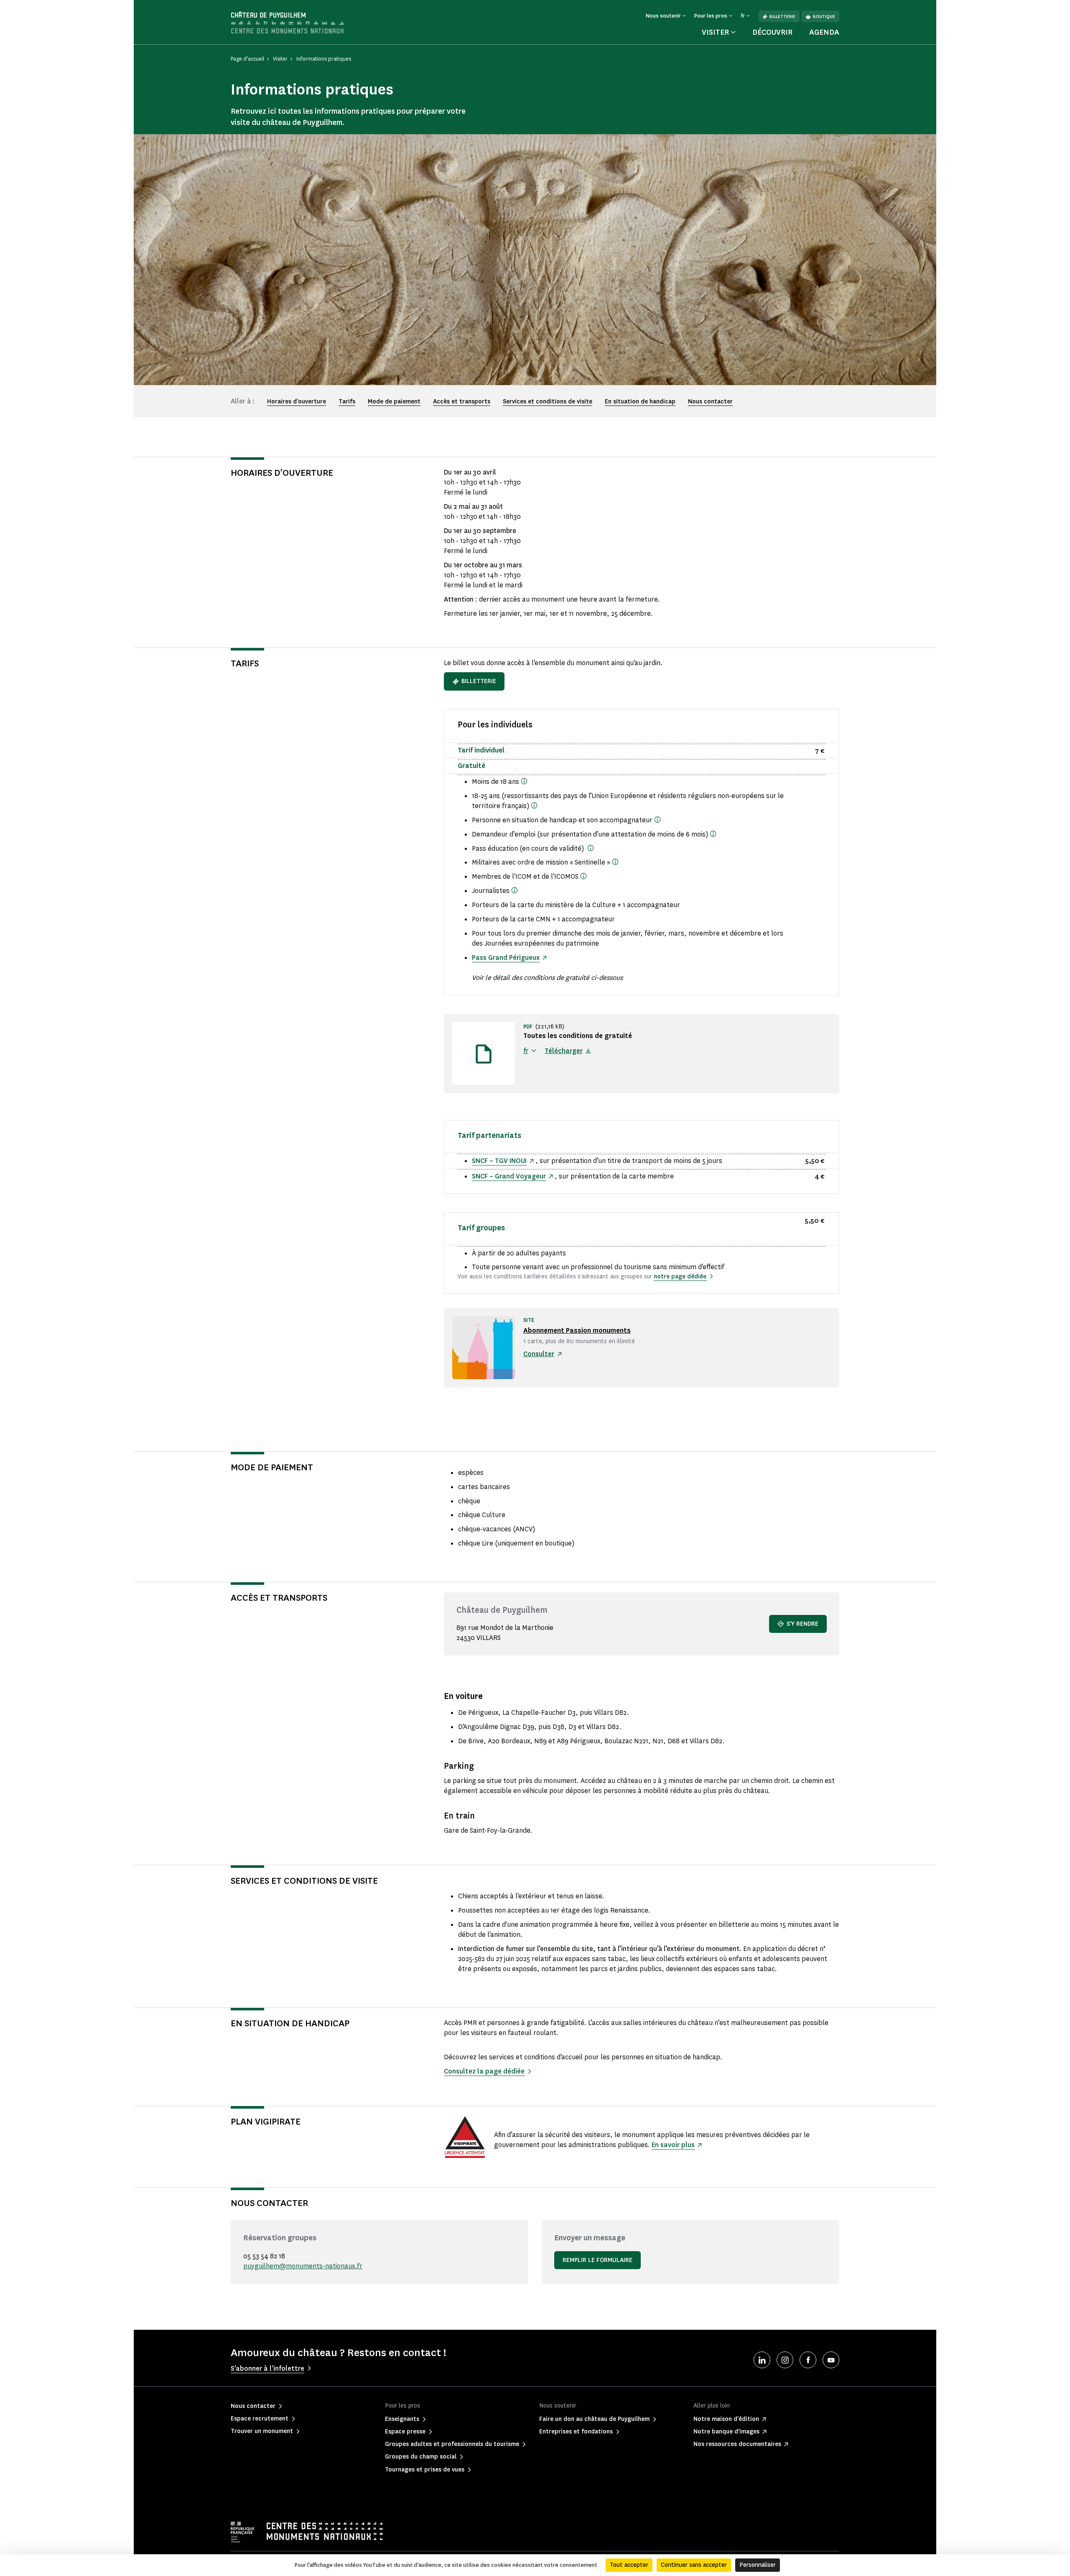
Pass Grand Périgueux (506, 958)
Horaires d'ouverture (297, 402)
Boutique (824, 17)
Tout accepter (629, 2565)
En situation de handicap (640, 402)
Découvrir (772, 32)
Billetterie (782, 17)
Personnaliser (758, 2565)
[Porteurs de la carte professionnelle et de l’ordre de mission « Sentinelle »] (615, 862)
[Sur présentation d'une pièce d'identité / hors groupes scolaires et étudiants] (534, 805)
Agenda (824, 32)
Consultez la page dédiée (484, 2071)
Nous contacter (710, 402)
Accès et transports (462, 402)
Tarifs (347, 402)
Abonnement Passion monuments (577, 1330)
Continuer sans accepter (694, 2565)
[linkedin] (762, 2360)
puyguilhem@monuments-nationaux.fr (303, 2266)
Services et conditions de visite (548, 402)
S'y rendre (802, 1624)
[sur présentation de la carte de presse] (515, 890)
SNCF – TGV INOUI (499, 1161)
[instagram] (785, 2360)
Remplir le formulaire (597, 2260)
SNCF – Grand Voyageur (509, 1176)
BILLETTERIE (479, 681)
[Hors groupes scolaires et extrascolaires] (524, 781)
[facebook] (808, 2360)
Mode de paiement (394, 402)
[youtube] (831, 2360)
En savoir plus (673, 2145)
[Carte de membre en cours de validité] (583, 876)
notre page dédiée (680, 1277)
